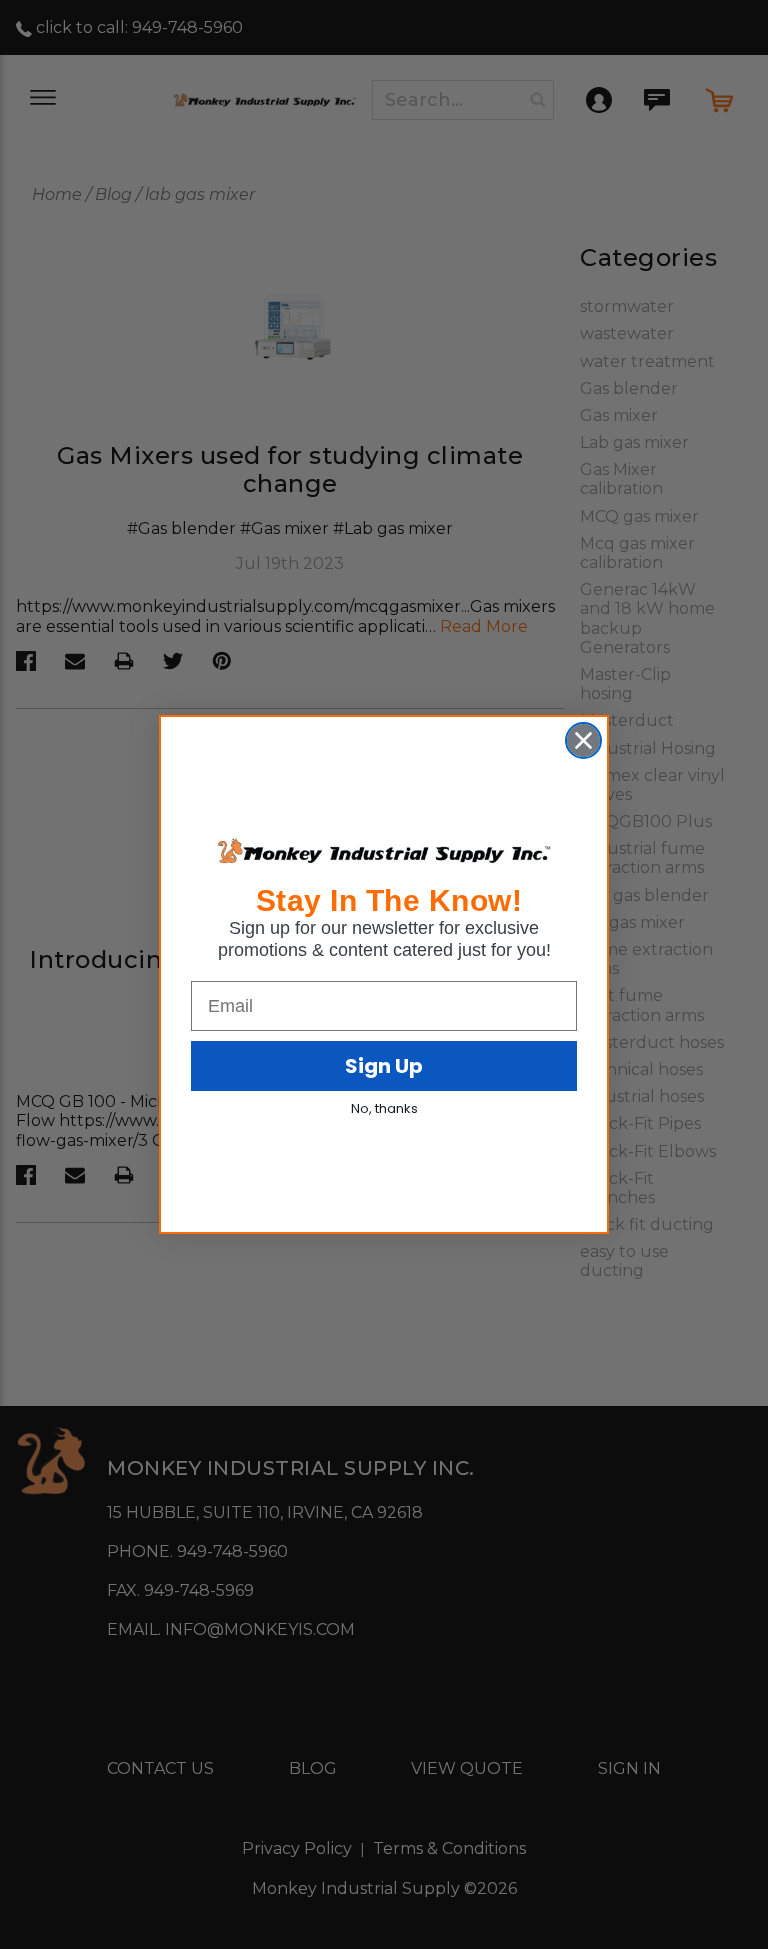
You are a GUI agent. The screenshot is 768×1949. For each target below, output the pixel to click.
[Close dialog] (583, 740)
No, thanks (384, 1108)
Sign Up (384, 1066)
